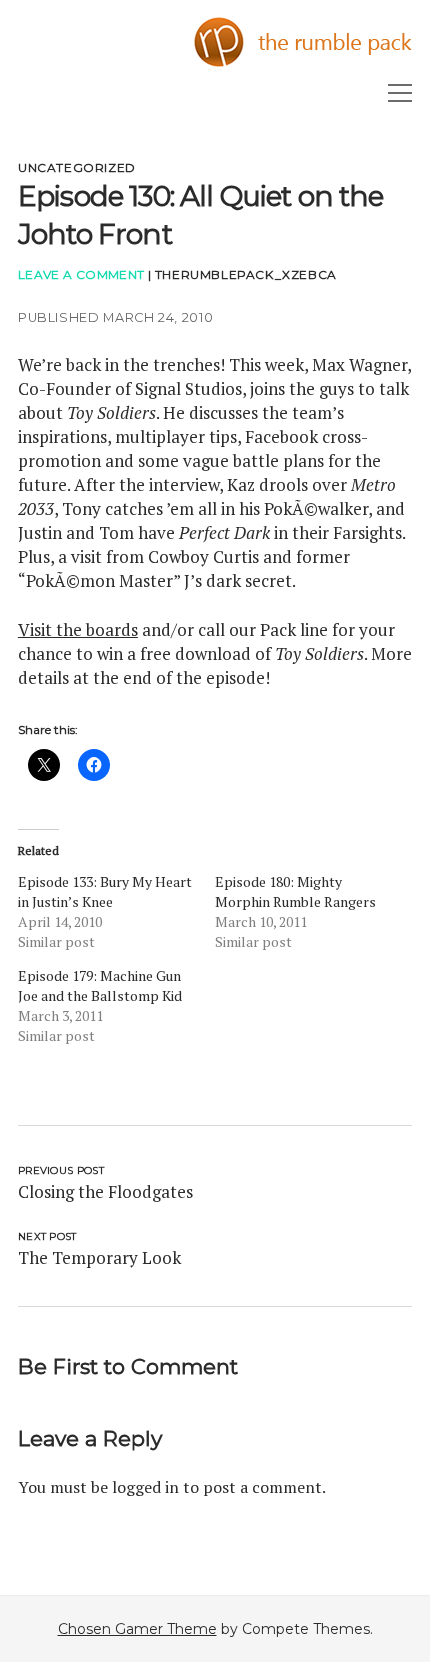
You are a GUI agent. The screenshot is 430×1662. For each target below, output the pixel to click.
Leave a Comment (81, 274)
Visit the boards (78, 629)
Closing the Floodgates (105, 1191)
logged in (145, 1487)
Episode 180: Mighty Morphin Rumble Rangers (295, 891)
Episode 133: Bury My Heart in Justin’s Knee (105, 891)
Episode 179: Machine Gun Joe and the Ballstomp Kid (100, 985)
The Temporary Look (99, 1257)
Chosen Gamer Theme (137, 1629)
